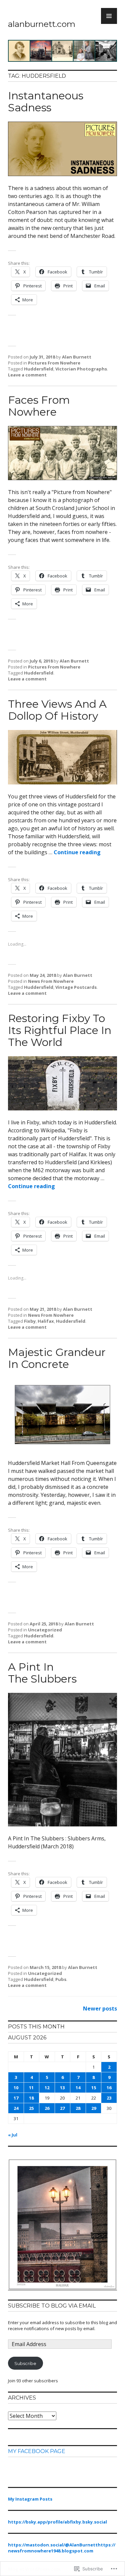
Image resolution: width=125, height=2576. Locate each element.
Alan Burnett (77, 357)
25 (31, 2108)
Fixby (30, 1321)
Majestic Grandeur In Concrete (57, 1358)
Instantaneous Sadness (46, 102)
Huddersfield (39, 369)
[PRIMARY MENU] (109, 16)
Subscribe (25, 2363)
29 (94, 2108)
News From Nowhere (51, 981)
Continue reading (77, 852)
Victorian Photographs (81, 369)
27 (62, 2108)
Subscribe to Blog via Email (52, 2306)
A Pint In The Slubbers (42, 1673)
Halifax (46, 1321)
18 (31, 2098)
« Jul (13, 2135)
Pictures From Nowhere (54, 363)
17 (16, 2098)
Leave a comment (27, 375)
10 (16, 2088)
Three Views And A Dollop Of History (57, 710)
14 (78, 2088)
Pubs (61, 1979)
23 (109, 2098)
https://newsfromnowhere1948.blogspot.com (62, 2548)
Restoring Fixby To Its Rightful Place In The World (60, 1030)
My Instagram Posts (30, 2499)
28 (78, 2108)
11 (31, 2088)
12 (47, 2088)
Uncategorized (45, 1630)
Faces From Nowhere (39, 406)
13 (62, 2088)
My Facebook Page (37, 2451)
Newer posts (100, 2009)
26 (47, 2108)
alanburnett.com (42, 24)
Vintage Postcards (76, 987)
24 (16, 2108)
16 (109, 2088)
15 (94, 2088)
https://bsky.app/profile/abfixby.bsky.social (57, 2522)
